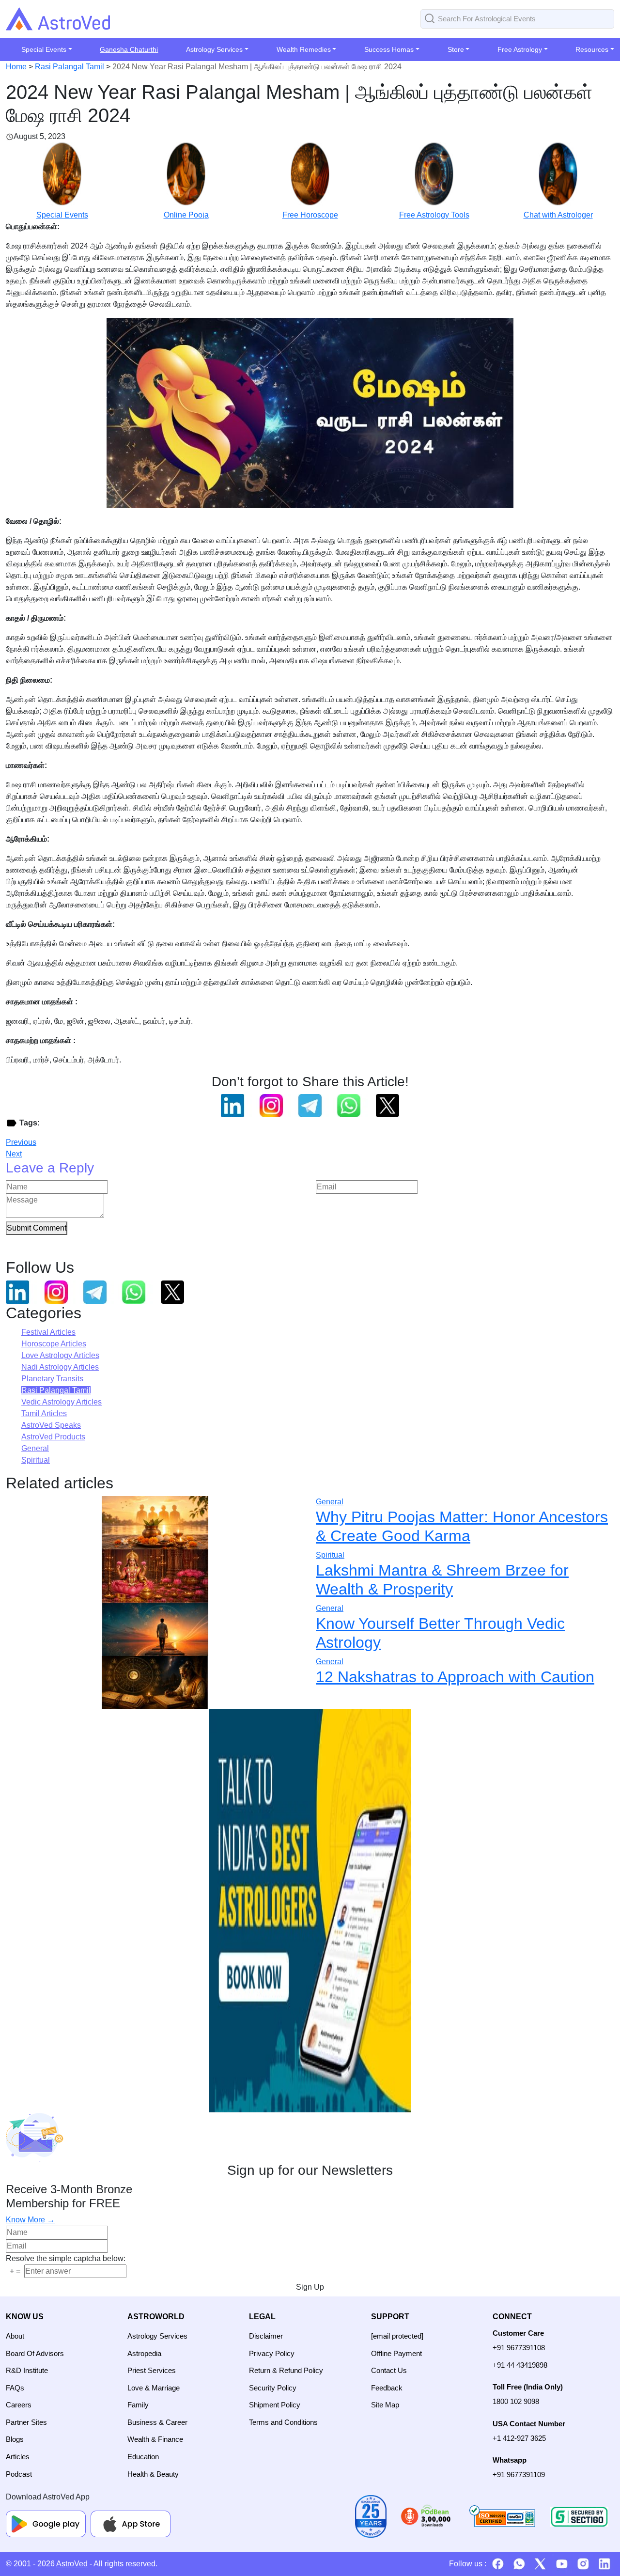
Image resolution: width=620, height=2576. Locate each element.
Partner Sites (26, 2422)
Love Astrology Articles (60, 1355)
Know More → (30, 2220)
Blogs (15, 2439)
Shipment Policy (275, 2405)
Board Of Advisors (35, 2353)
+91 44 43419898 (520, 2365)
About (15, 2336)
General (35, 1448)
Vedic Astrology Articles (62, 1402)
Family (138, 2405)
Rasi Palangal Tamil (70, 67)
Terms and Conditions (283, 2422)
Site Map (385, 2405)
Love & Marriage (154, 2388)
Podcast (19, 2474)
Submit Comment (37, 1228)
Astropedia (144, 2353)
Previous (21, 1142)
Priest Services (152, 2370)
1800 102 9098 (516, 2401)
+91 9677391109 (519, 2475)
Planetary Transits (52, 1379)
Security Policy (273, 2388)
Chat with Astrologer (558, 215)
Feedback (387, 2388)
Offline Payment (396, 2353)
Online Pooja (186, 215)
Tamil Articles (44, 1413)
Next (14, 1154)
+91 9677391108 (519, 2348)
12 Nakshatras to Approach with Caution (455, 1677)
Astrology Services (157, 2336)
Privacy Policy (272, 2353)
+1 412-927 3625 (519, 2438)
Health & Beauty (153, 2474)
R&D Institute (27, 2370)
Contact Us (389, 2370)
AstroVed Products (53, 1437)
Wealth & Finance (155, 2439)
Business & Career (157, 2422)
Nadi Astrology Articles (60, 1367)
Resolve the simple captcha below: (66, 2258)
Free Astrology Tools (434, 215)
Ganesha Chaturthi (129, 49)
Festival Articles (48, 1332)
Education (143, 2457)
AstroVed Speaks (51, 1425)
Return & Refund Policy (286, 2370)
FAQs (15, 2388)
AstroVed (72, 2564)
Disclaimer (266, 2336)
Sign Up (310, 2287)
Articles (18, 2457)
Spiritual (36, 1460)
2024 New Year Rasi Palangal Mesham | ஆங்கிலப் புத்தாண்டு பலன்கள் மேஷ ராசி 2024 (257, 67)
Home (16, 67)
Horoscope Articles (54, 1344)
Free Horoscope (310, 215)
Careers (19, 2405)
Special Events (62, 215)
